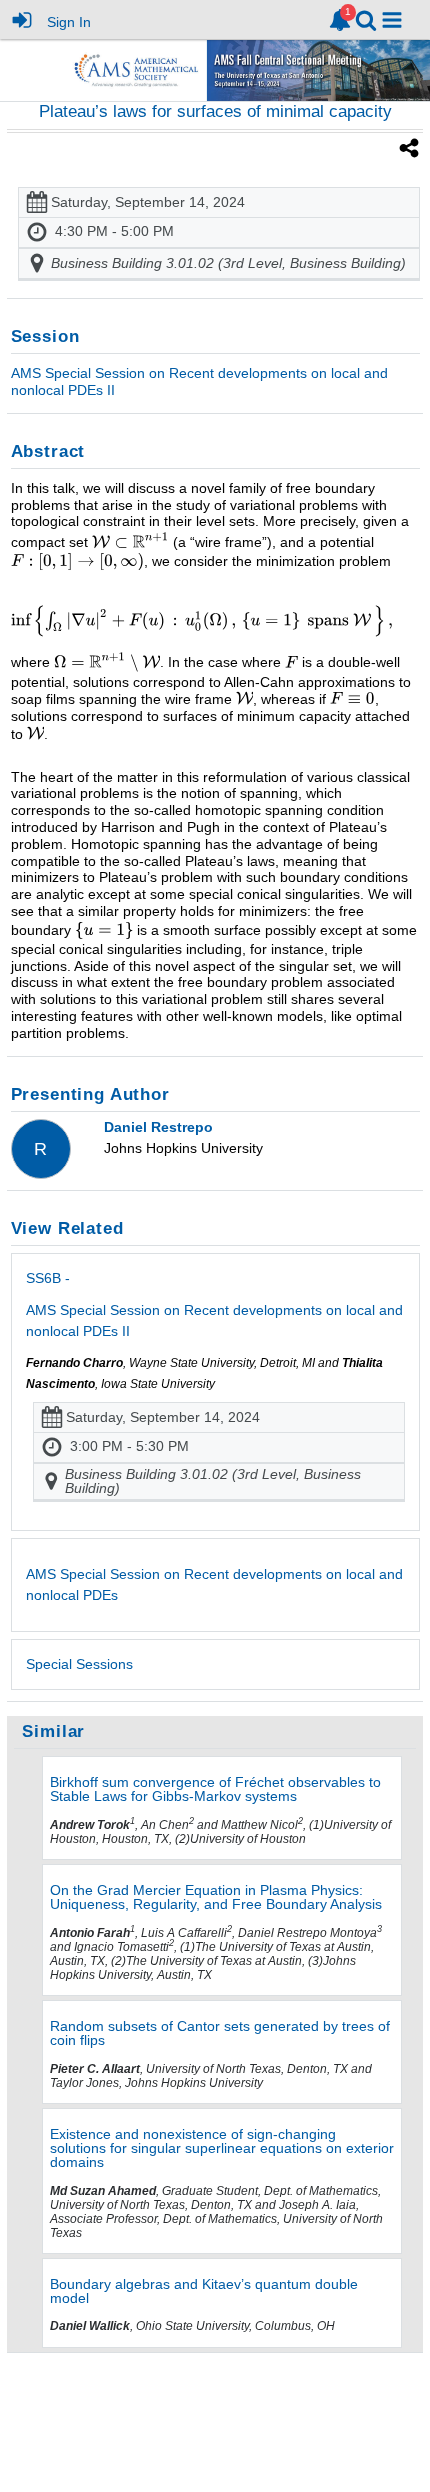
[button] (392, 20)
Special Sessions (79, 1664)
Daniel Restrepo (158, 1127)
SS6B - (214, 1304)
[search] (366, 18)
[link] (340, 20)
